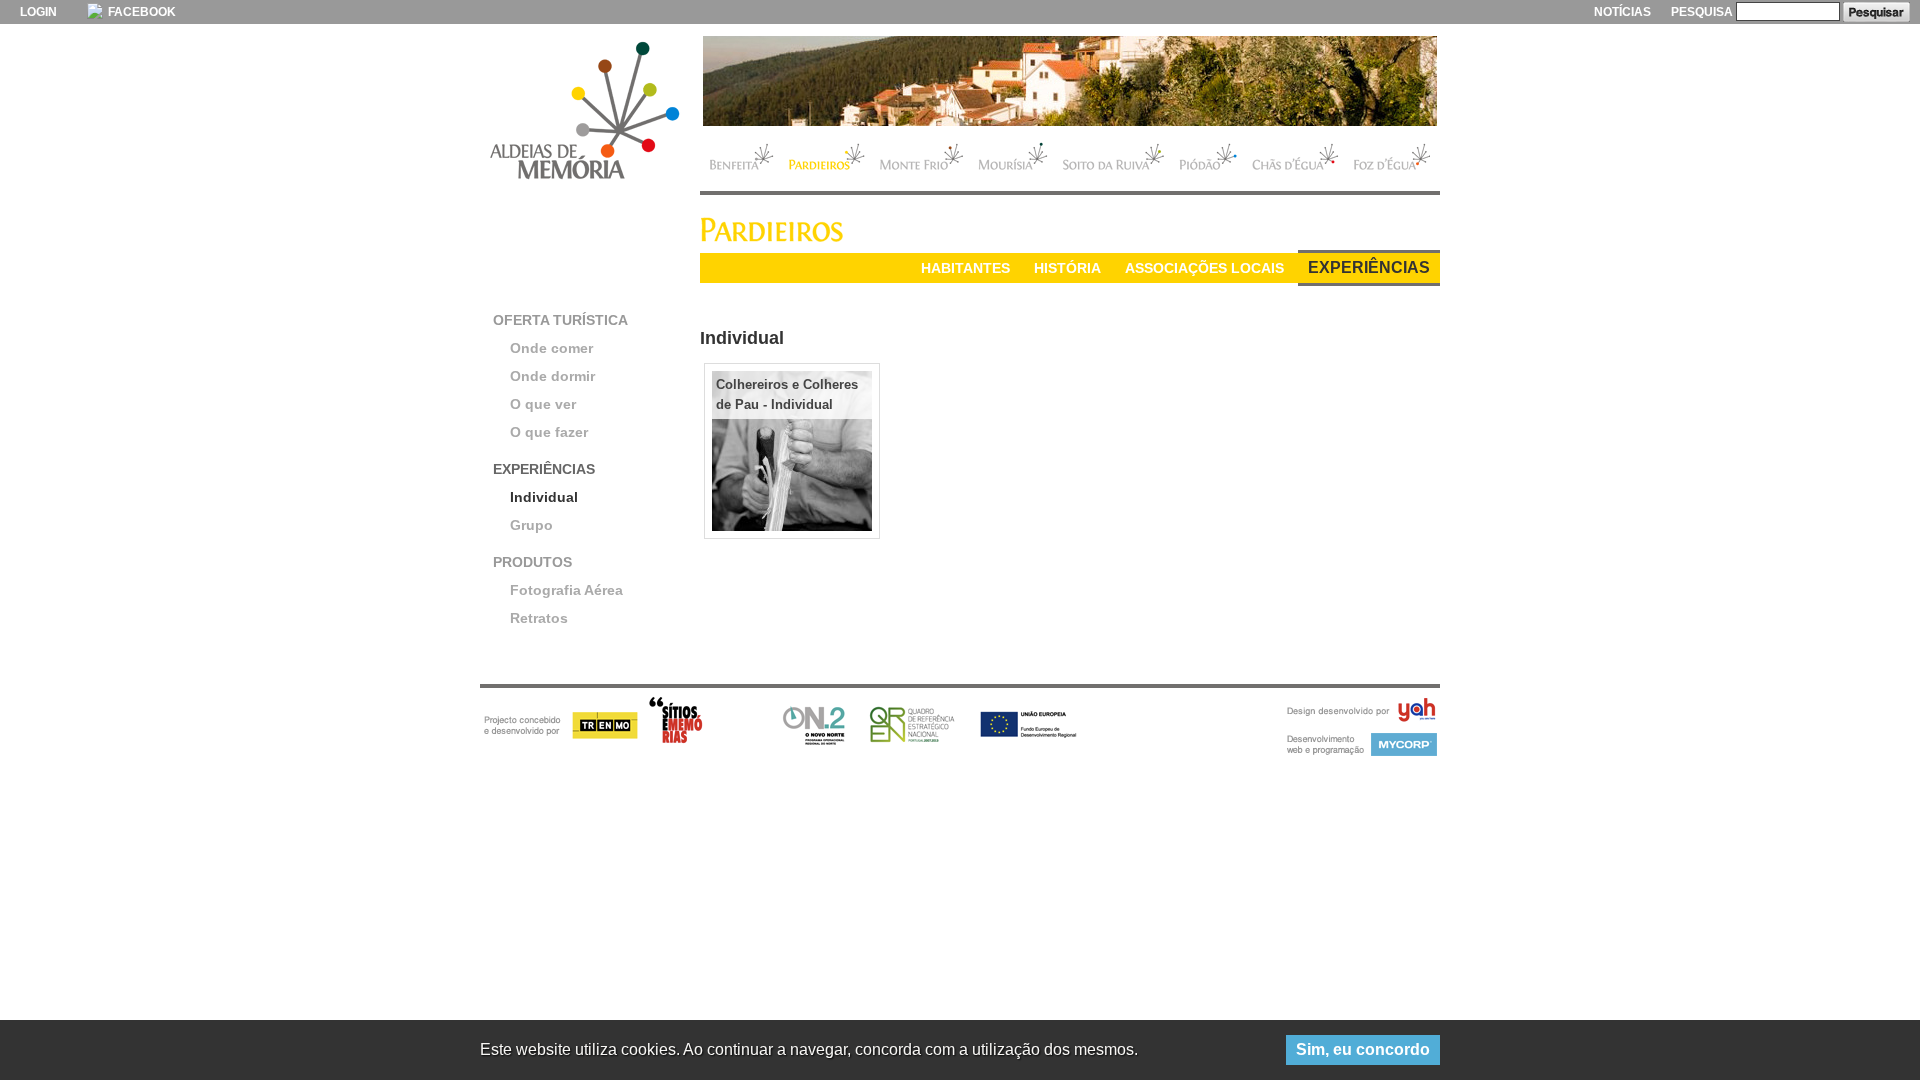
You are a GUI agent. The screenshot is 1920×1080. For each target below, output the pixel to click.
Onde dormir (552, 376)
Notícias (1622, 12)
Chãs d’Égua (1295, 159)
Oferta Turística (560, 320)
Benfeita (740, 159)
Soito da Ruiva (1113, 159)
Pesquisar (1876, 12)
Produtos (532, 562)
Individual (544, 497)
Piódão (1208, 159)
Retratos (539, 618)
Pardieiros (826, 159)
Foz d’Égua (1393, 159)
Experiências (1369, 267)
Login (38, 12)
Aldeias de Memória (585, 112)
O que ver (543, 404)
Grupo (531, 525)
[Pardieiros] (1070, 81)
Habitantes (965, 268)
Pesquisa (1702, 12)
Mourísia (1013, 159)
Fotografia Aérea (566, 590)
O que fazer (549, 432)
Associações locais (1204, 268)
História (1067, 268)
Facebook (140, 12)
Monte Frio (921, 159)
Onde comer (551, 348)
